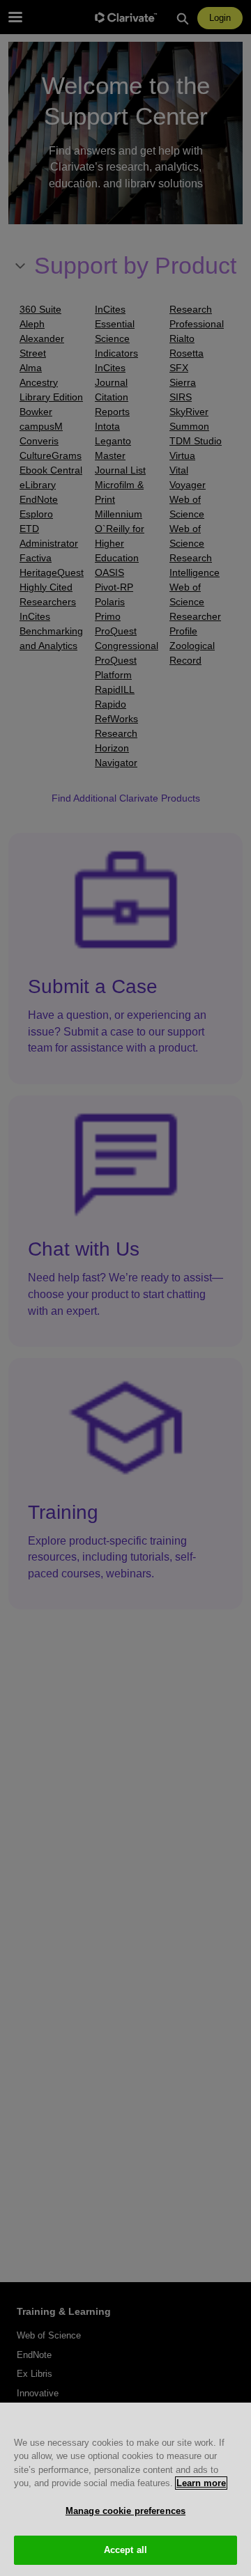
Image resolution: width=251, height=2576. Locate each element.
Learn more (201, 2483)
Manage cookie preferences (125, 2511)
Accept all (125, 2550)
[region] (125, 2489)
